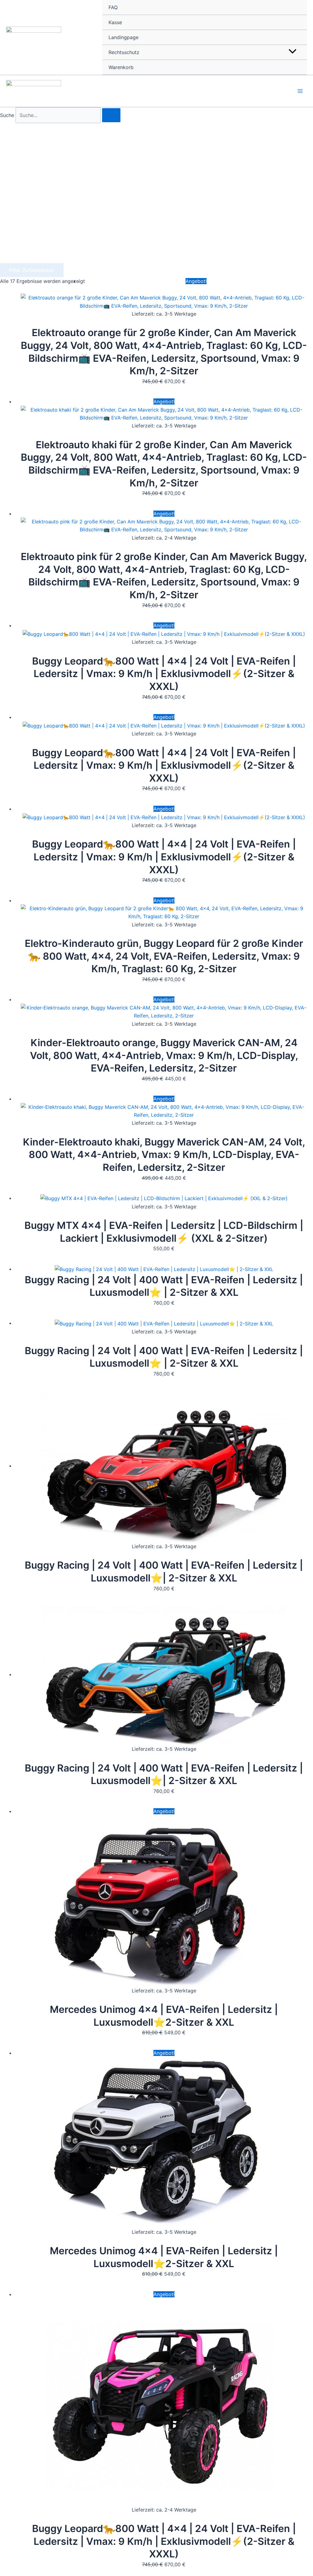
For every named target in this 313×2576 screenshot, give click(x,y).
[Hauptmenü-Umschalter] (300, 91)
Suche (7, 115)
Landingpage (123, 37)
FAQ (113, 7)
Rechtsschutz (124, 52)
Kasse (115, 22)
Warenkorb (121, 67)
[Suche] (111, 115)
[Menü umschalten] (292, 52)
